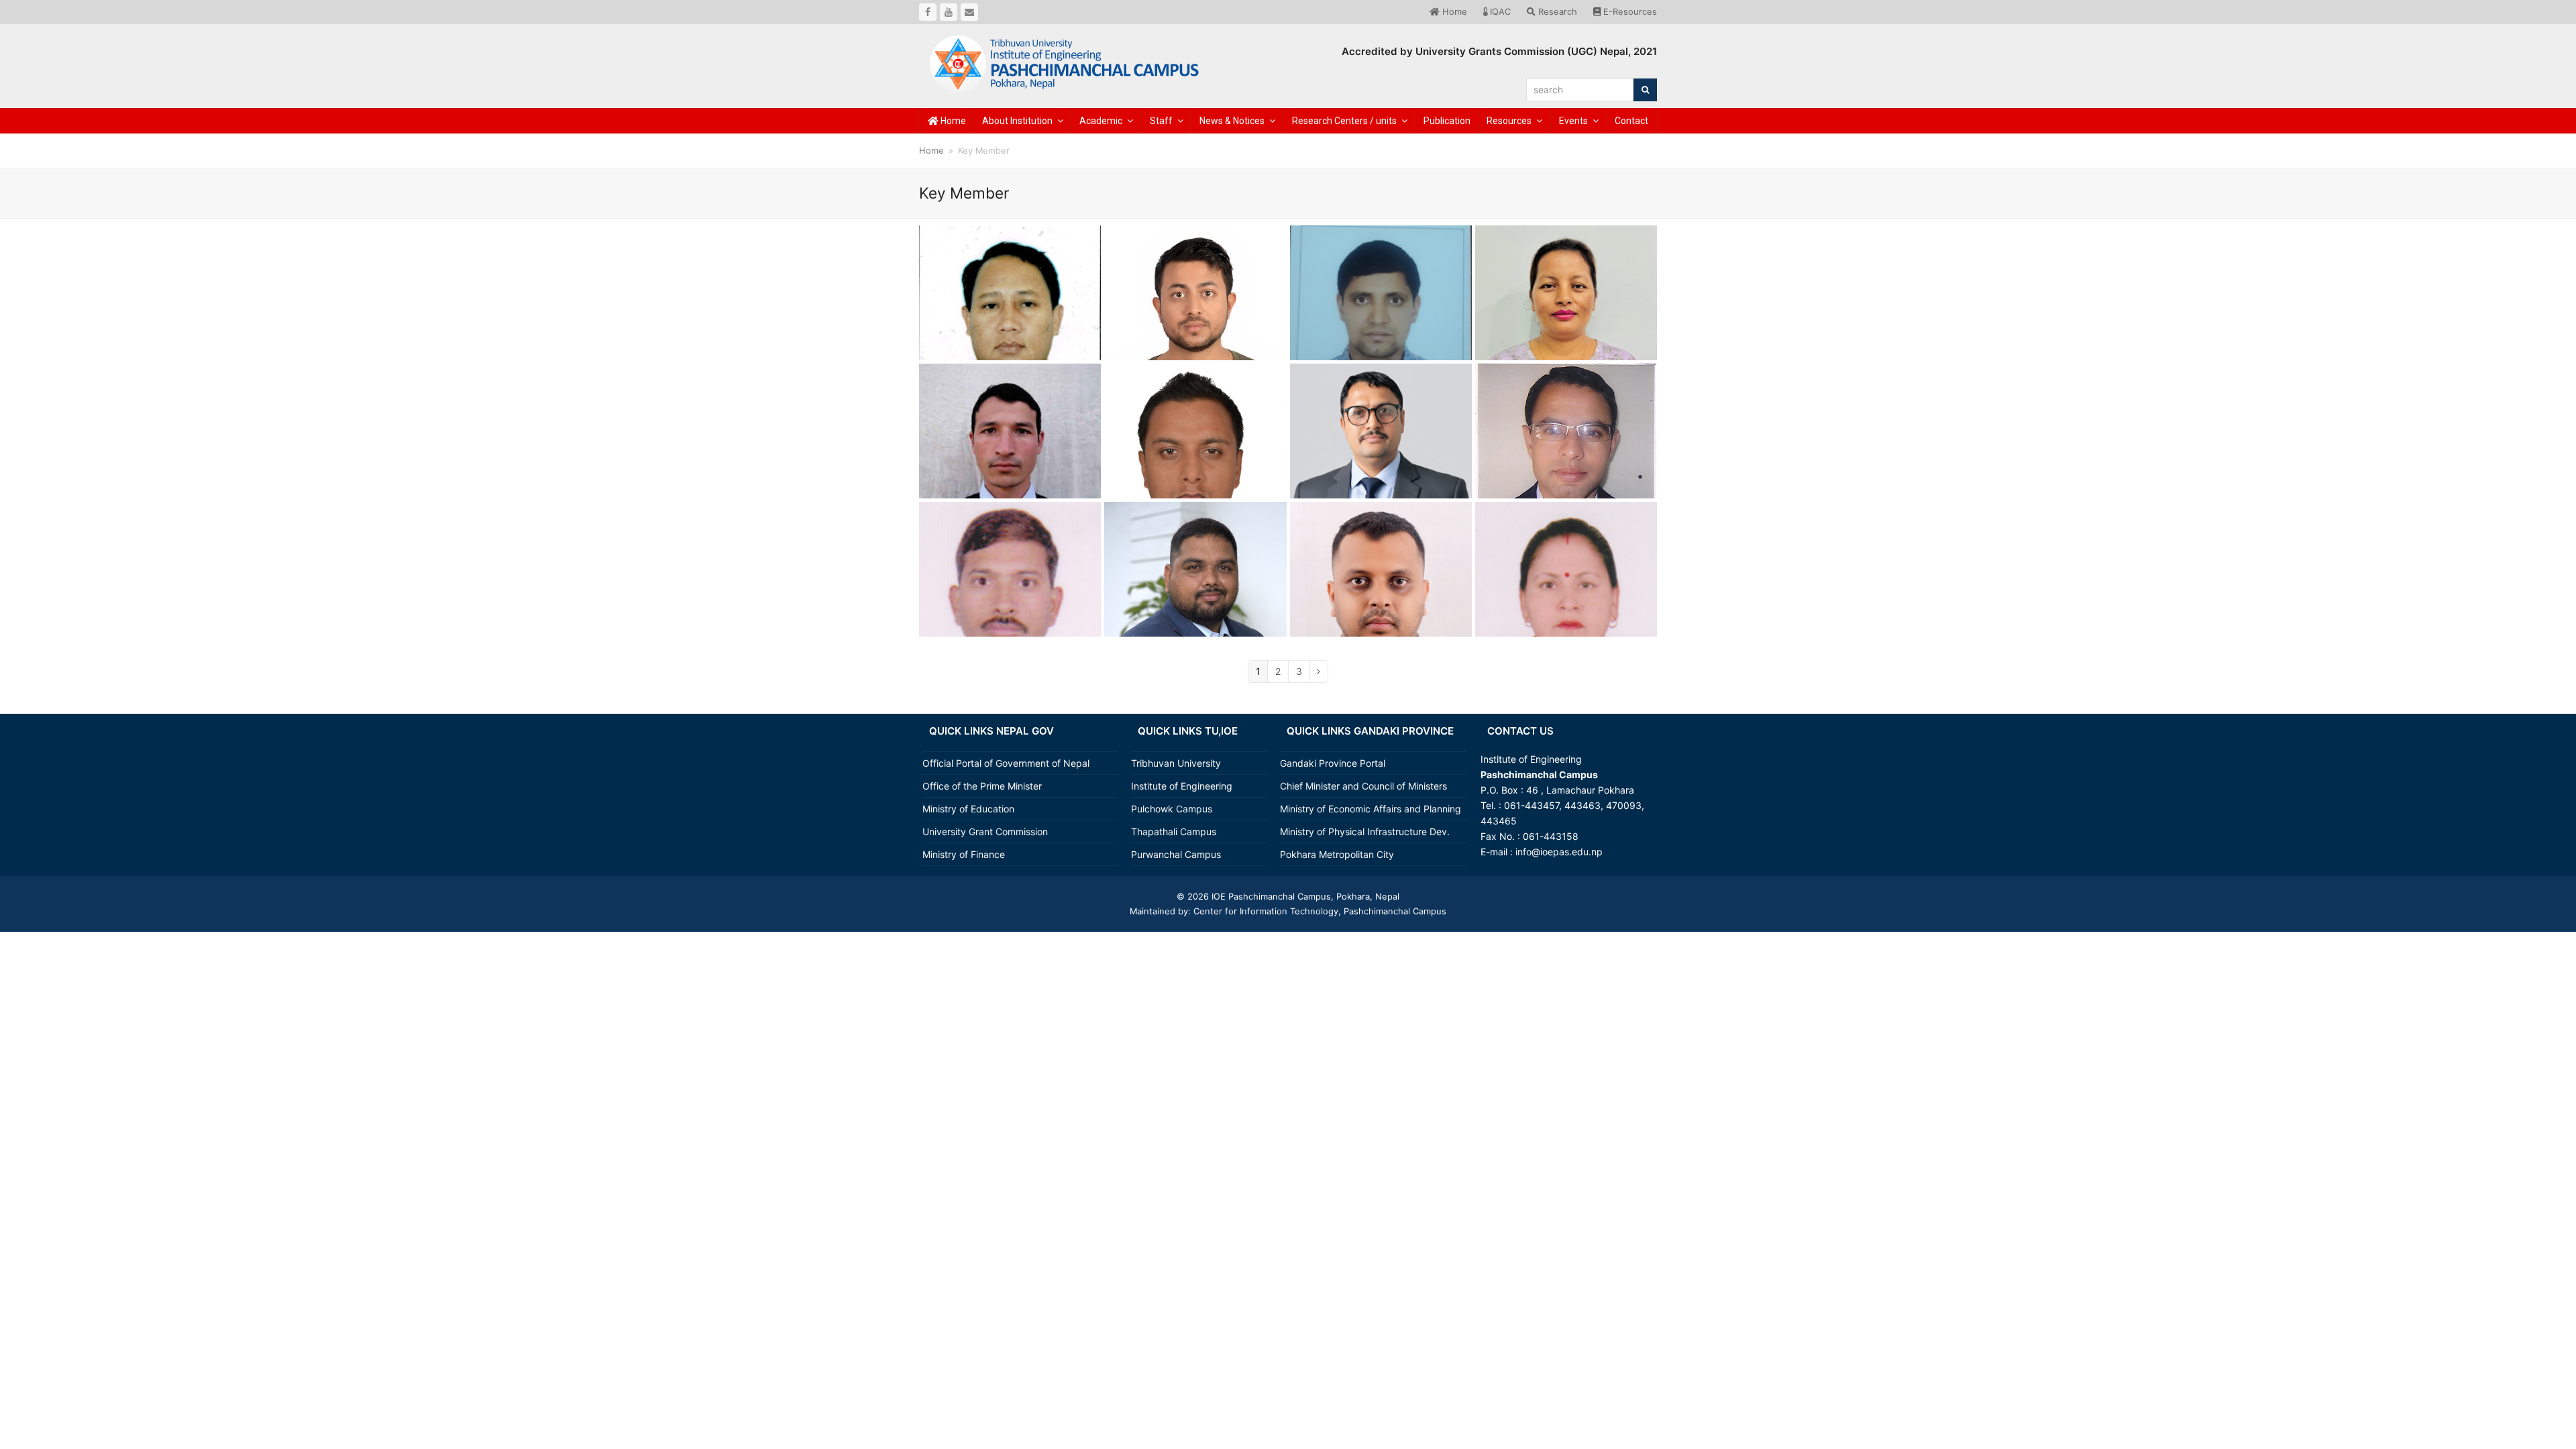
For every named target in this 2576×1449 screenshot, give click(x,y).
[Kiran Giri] (1195, 327)
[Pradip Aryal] (1195, 609)
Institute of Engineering (1182, 786)
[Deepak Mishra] (1381, 316)
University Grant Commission (985, 831)
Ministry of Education (968, 809)
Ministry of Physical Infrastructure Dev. (1365, 831)
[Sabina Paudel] (1566, 318)
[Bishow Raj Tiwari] (1566, 475)
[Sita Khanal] (1566, 607)
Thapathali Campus (1174, 831)
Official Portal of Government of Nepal (1006, 763)
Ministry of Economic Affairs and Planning (1371, 809)
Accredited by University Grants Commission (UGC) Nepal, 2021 (1499, 51)
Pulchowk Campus (1172, 809)
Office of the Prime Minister (982, 786)
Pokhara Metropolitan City (1337, 854)
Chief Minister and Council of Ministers (1363, 786)
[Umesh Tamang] (1010, 330)
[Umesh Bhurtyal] (1381, 622)
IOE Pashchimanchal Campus (1270, 896)
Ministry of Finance (964, 854)
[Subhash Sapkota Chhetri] (1195, 469)
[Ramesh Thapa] (1010, 454)
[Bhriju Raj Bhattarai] (1010, 607)
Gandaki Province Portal (1333, 763)
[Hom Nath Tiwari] (1381, 462)
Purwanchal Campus (1176, 854)
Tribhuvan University (1176, 763)
